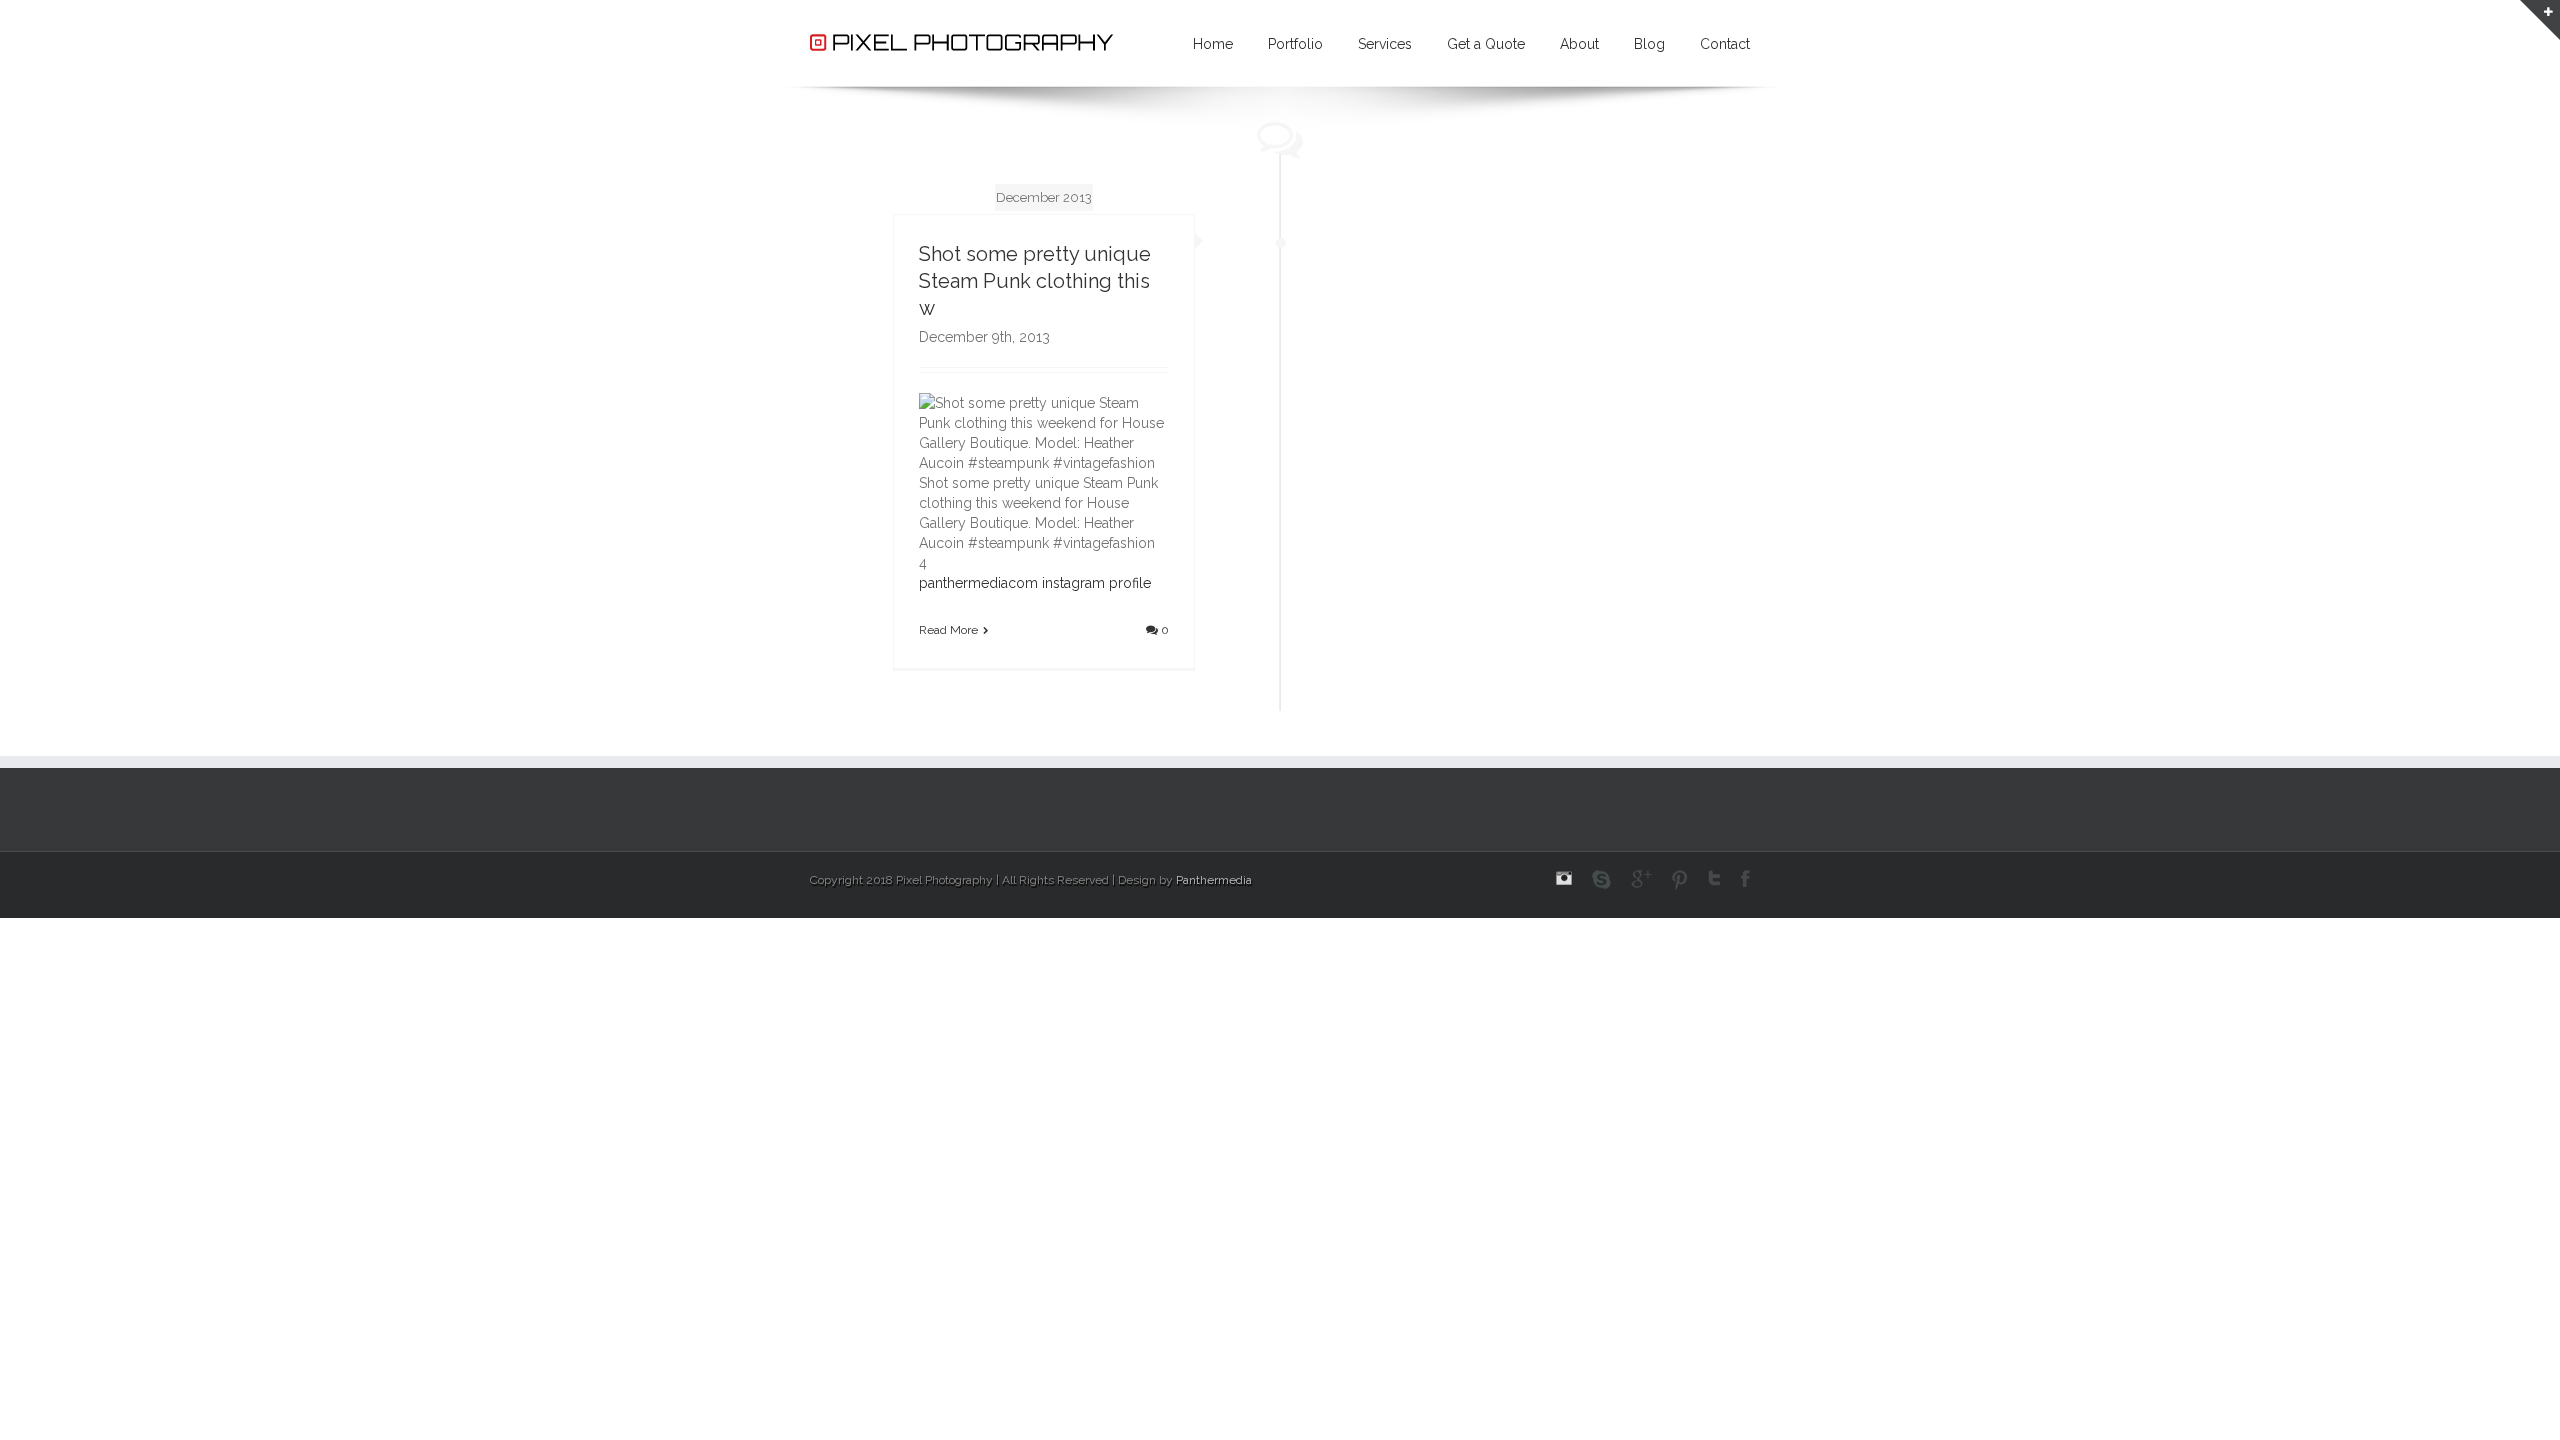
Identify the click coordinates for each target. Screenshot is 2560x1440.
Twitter (1714, 878)
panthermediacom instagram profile (1035, 583)
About (1579, 44)
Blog (1649, 44)
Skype (1601, 879)
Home (1213, 44)
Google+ (1641, 879)
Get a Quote (1486, 44)
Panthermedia (1214, 880)
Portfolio (1295, 44)
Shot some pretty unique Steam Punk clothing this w (1035, 281)
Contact (1725, 44)
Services (1385, 44)
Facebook (1745, 878)
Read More (948, 630)
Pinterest (1680, 880)
